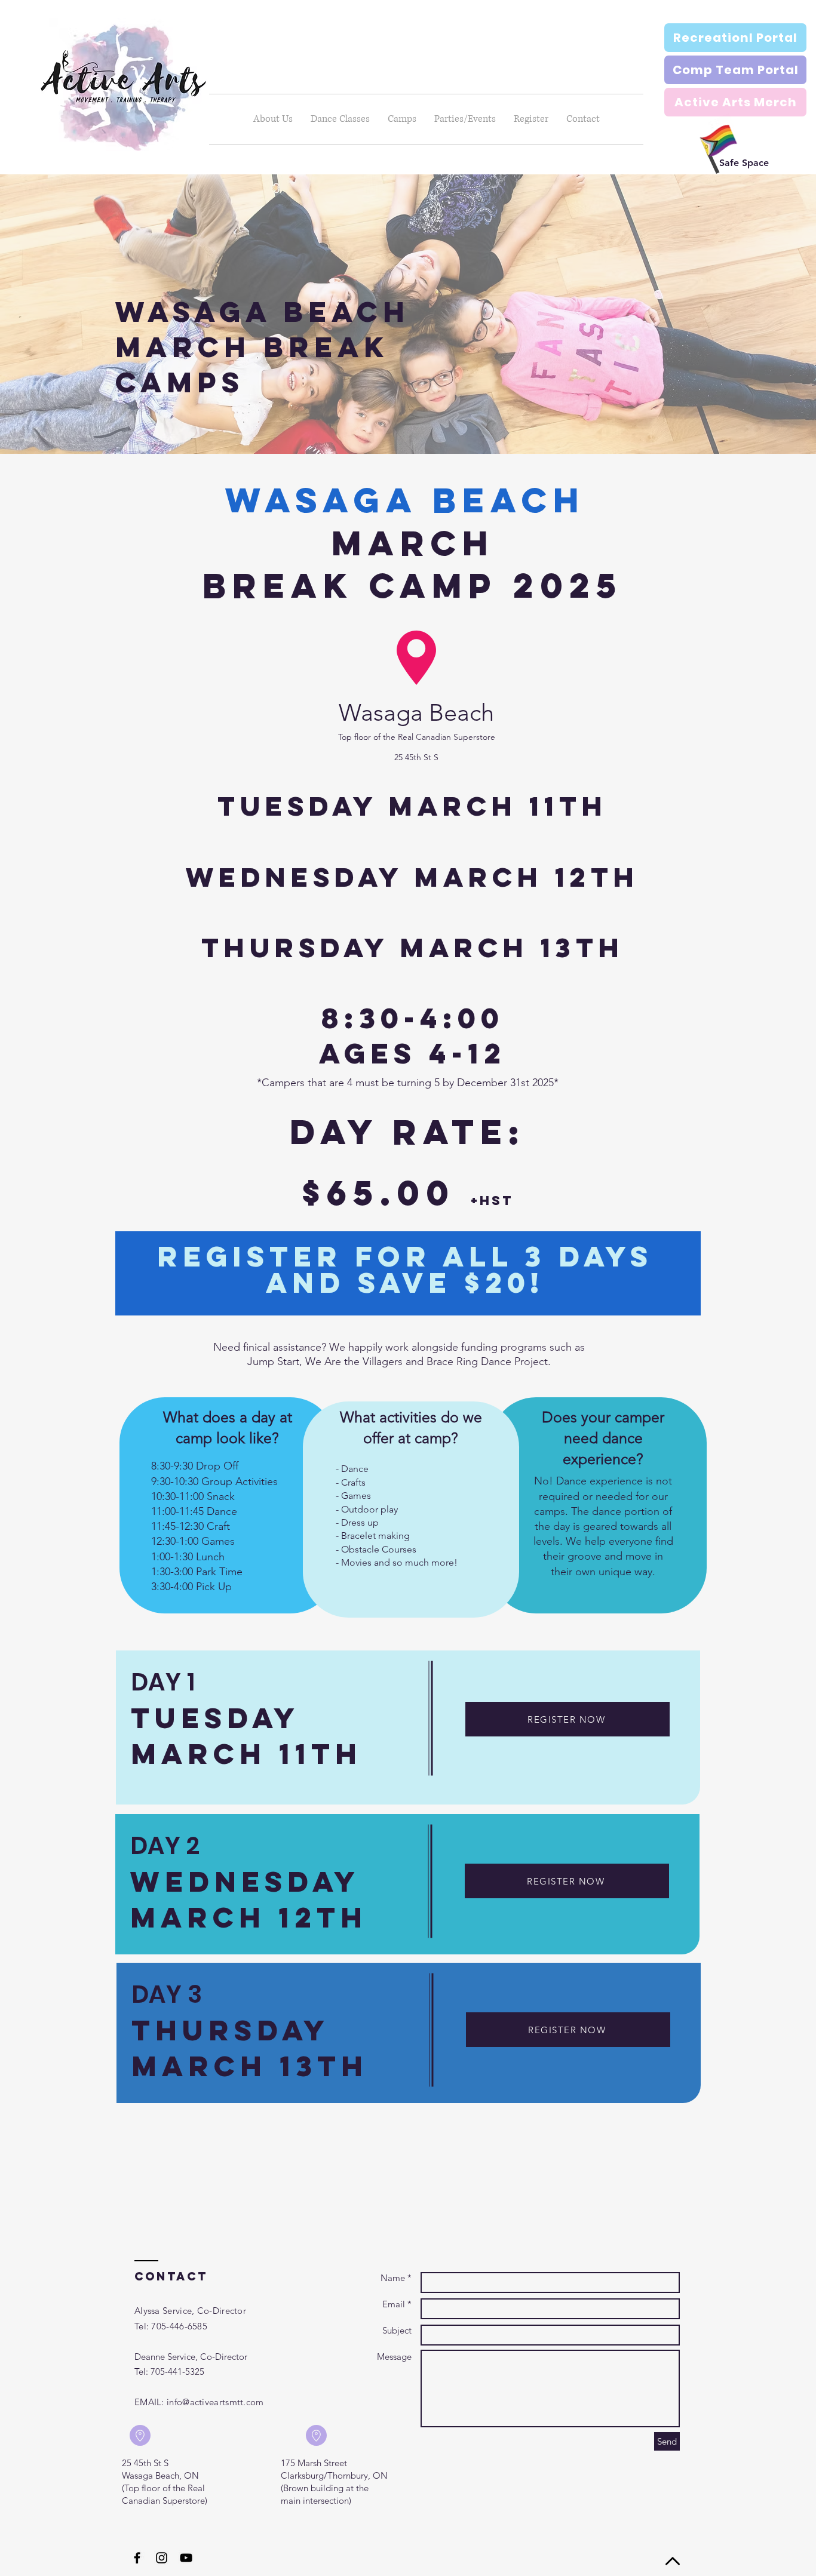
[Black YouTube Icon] (186, 2558)
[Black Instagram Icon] (162, 2558)
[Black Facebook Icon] (137, 2558)
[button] (340, 119)
